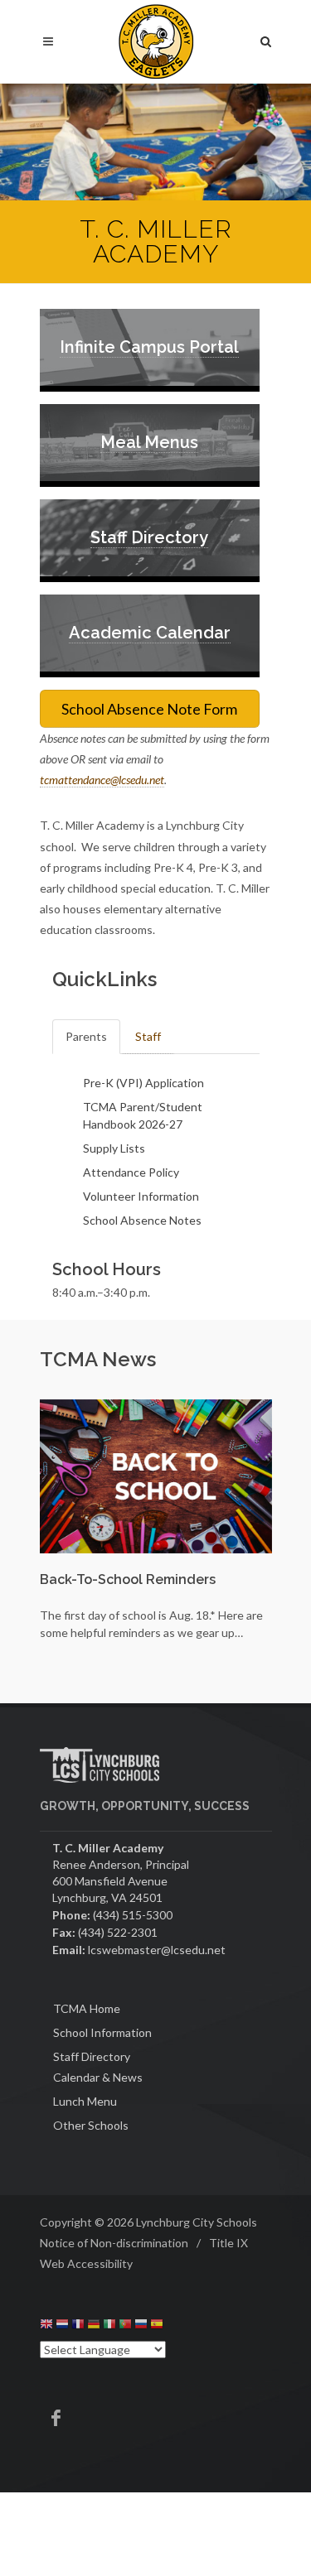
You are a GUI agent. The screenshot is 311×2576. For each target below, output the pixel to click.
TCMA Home (87, 2008)
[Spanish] (157, 2326)
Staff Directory (149, 537)
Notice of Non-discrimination (114, 2243)
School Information (102, 2032)
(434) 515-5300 (133, 1915)
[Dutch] (62, 2326)
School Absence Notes (142, 1220)
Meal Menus (149, 442)
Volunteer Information (141, 1196)
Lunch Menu (85, 2101)
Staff (148, 1036)
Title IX (228, 2243)
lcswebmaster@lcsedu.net (157, 1950)
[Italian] (109, 2326)
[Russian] (141, 2326)
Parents (86, 1036)
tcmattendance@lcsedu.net (102, 780)
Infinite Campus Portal (149, 347)
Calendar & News (98, 2077)
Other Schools (91, 2125)
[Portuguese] (125, 2326)
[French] (78, 2326)
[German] (94, 2326)
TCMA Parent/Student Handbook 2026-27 (143, 1115)
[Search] (266, 39)
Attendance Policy (131, 1172)
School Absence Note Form (149, 709)
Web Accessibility (86, 2263)
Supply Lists (114, 1148)
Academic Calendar (150, 633)
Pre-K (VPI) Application (143, 1083)
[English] (46, 2326)
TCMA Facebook (56, 2418)
